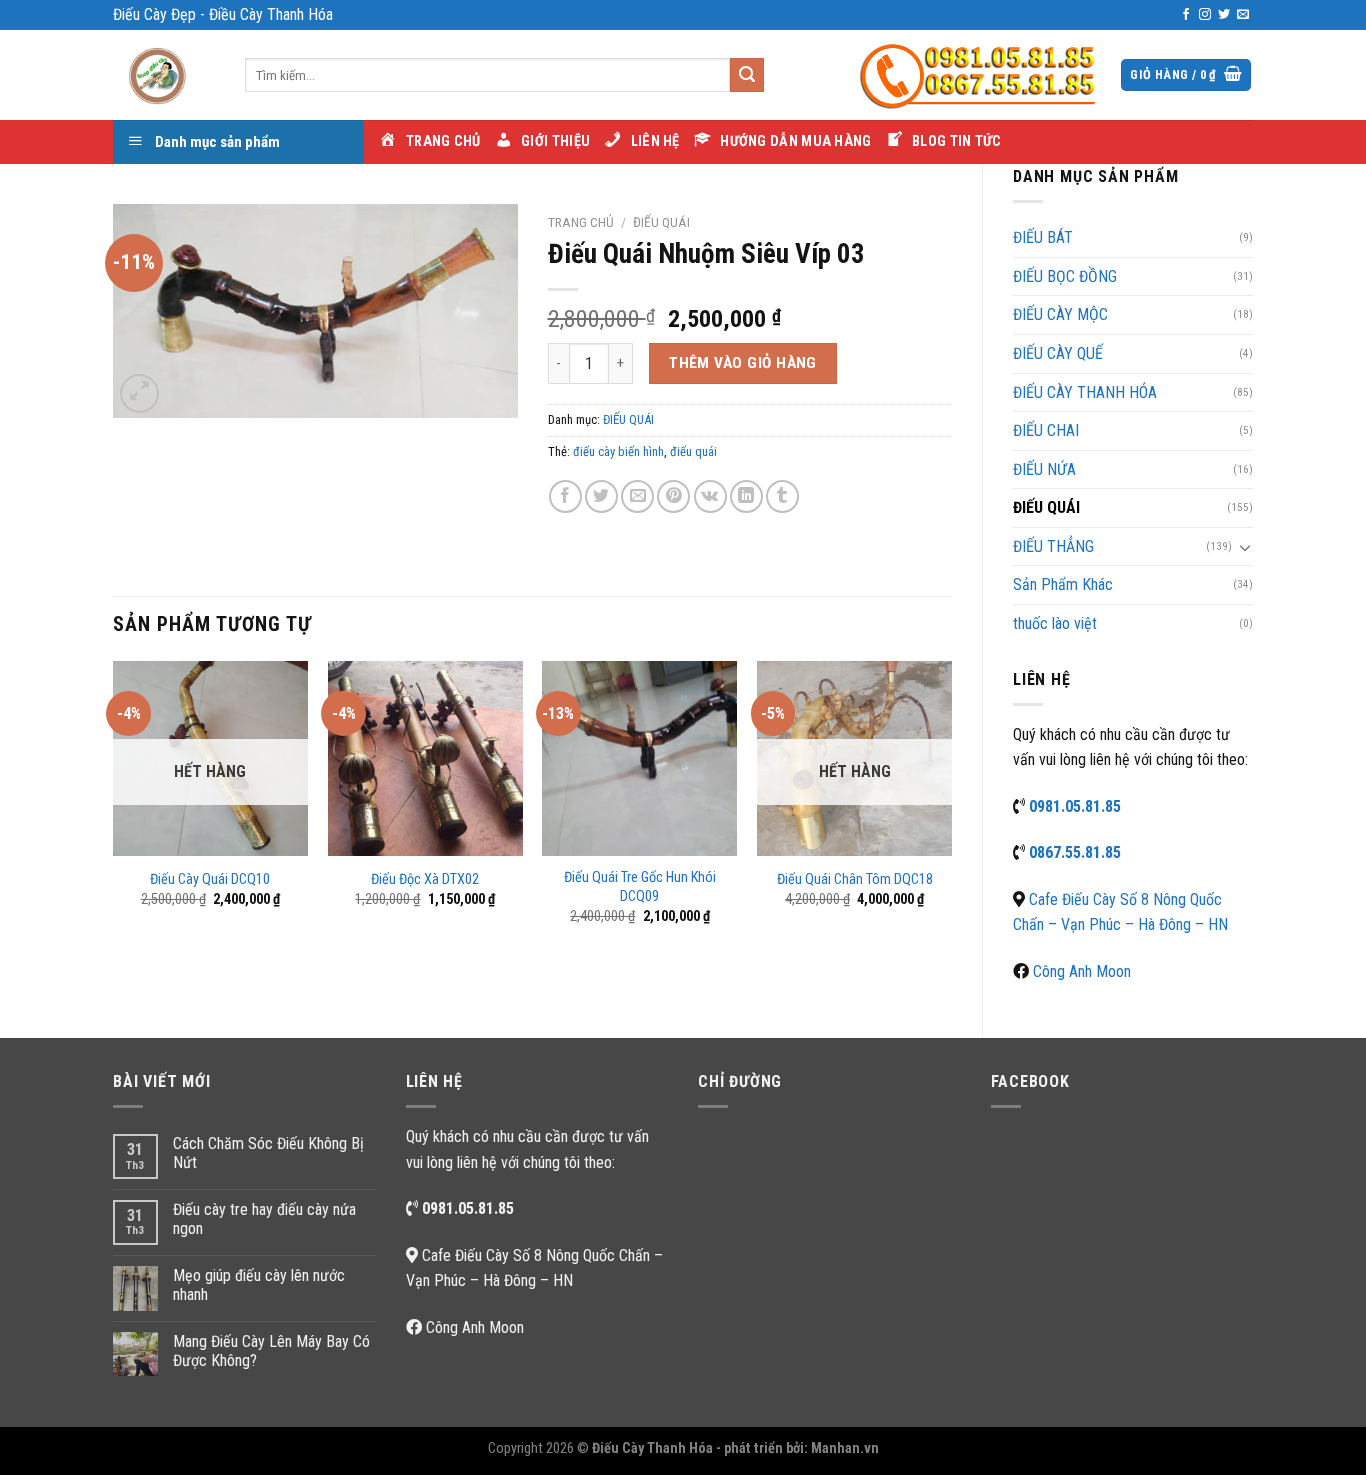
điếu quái (693, 451)
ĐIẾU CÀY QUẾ (1058, 353)
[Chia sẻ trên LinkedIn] (746, 496)
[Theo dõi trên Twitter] (1224, 15)
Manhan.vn (845, 1448)
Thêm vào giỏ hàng (743, 363)
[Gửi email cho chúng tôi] (1243, 15)
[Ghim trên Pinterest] (673, 496)
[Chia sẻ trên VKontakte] (710, 496)
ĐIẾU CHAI (1046, 430)
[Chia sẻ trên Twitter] (601, 496)
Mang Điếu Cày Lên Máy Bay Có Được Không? (271, 1351)
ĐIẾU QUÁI (1046, 507)
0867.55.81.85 (1075, 852)
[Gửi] (747, 75)
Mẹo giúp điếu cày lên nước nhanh (259, 1285)
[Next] (951, 810)
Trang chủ (581, 222)
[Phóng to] (139, 393)
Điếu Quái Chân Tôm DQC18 (855, 879)
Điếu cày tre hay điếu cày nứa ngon (264, 1219)
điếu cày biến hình (618, 451)
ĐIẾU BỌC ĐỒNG (1065, 276)
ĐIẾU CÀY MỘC (1060, 314)
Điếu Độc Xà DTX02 (425, 879)
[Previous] (114, 810)
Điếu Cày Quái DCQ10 (210, 879)
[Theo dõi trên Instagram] (1205, 15)
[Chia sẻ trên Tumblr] (782, 496)
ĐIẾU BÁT (1043, 237)
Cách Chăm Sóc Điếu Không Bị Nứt (268, 1153)
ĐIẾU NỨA (1044, 469)
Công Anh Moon (1082, 971)
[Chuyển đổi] (1245, 547)
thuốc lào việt (1055, 623)
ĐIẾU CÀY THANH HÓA (1085, 392)
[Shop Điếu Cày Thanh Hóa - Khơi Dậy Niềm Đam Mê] (164, 75)
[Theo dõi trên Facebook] (1186, 15)
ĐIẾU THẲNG (1053, 546)
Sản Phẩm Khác (1063, 584)
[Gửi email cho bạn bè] (637, 496)
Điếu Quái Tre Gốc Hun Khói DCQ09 (640, 887)
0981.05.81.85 (1075, 806)
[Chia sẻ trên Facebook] (565, 496)
